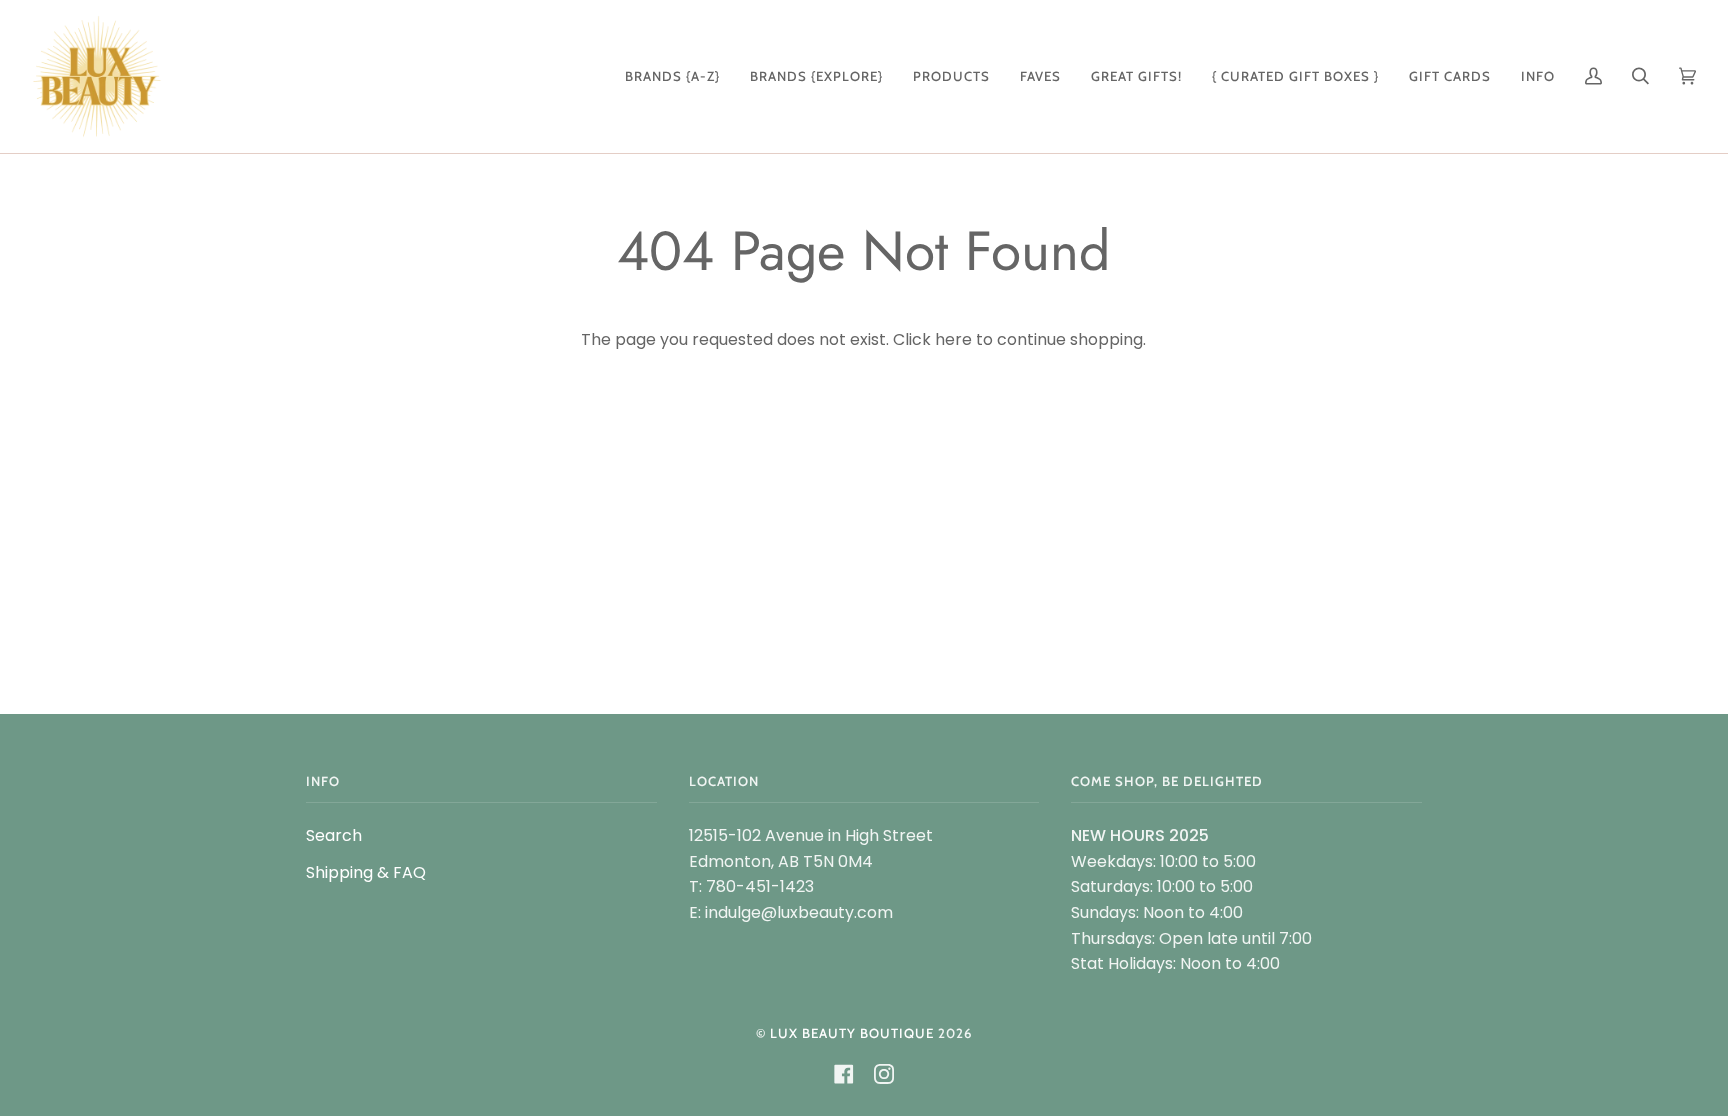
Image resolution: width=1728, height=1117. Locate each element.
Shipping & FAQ (366, 872)
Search (334, 835)
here (953, 339)
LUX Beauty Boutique (852, 1033)
